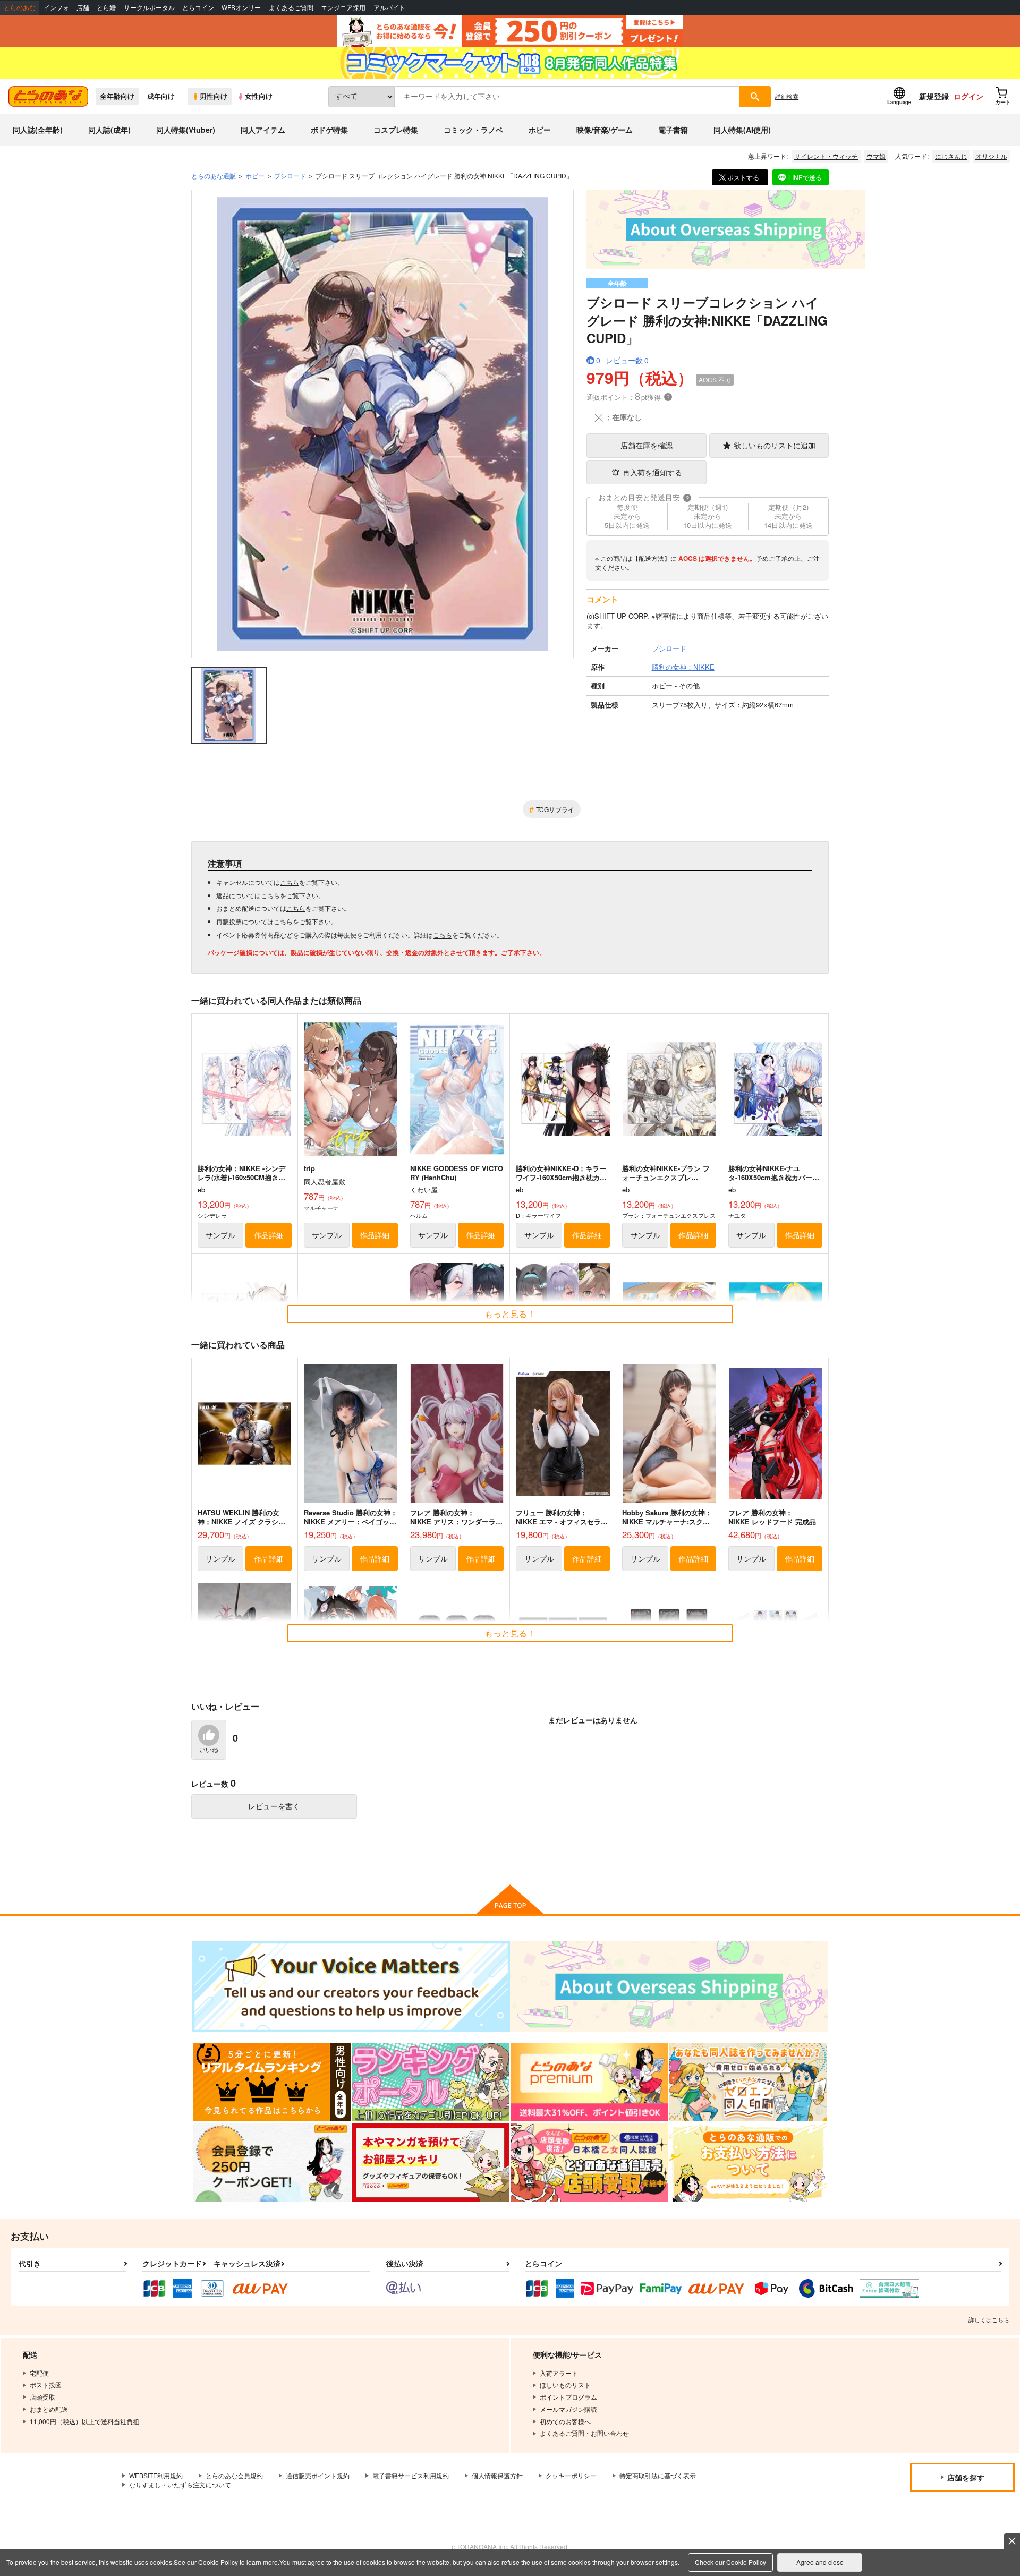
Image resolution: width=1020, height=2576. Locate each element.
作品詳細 (269, 1235)
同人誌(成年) (109, 130)
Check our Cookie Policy (730, 2562)
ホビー (540, 130)
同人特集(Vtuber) (186, 130)
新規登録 (934, 96)
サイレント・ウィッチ (826, 156)
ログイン (968, 96)
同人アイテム (263, 130)
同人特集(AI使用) (742, 130)
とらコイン (198, 8)
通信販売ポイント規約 (318, 2475)
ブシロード (290, 176)
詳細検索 (787, 96)
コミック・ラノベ (473, 130)
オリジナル (991, 156)
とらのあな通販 (214, 176)
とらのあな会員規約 (234, 2475)
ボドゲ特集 (329, 130)
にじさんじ (951, 156)
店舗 (83, 8)
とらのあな (20, 8)
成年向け (161, 96)
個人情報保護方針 (497, 2475)
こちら (290, 882)
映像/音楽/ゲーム (605, 130)
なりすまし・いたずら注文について (180, 2484)
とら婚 (106, 8)
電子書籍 (673, 130)
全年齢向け (117, 96)
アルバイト (389, 8)
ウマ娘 (876, 156)
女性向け (259, 96)
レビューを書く (274, 1806)
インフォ (56, 8)
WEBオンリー (241, 8)
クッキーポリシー (571, 2475)
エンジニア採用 (343, 8)
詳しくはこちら (989, 2319)
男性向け (214, 96)
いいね (209, 1750)
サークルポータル (149, 8)
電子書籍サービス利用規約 (411, 2475)
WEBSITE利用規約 (156, 2475)
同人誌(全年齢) (38, 130)
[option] (382, 424)
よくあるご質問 (291, 8)
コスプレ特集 (396, 130)
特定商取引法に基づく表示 (658, 2475)
